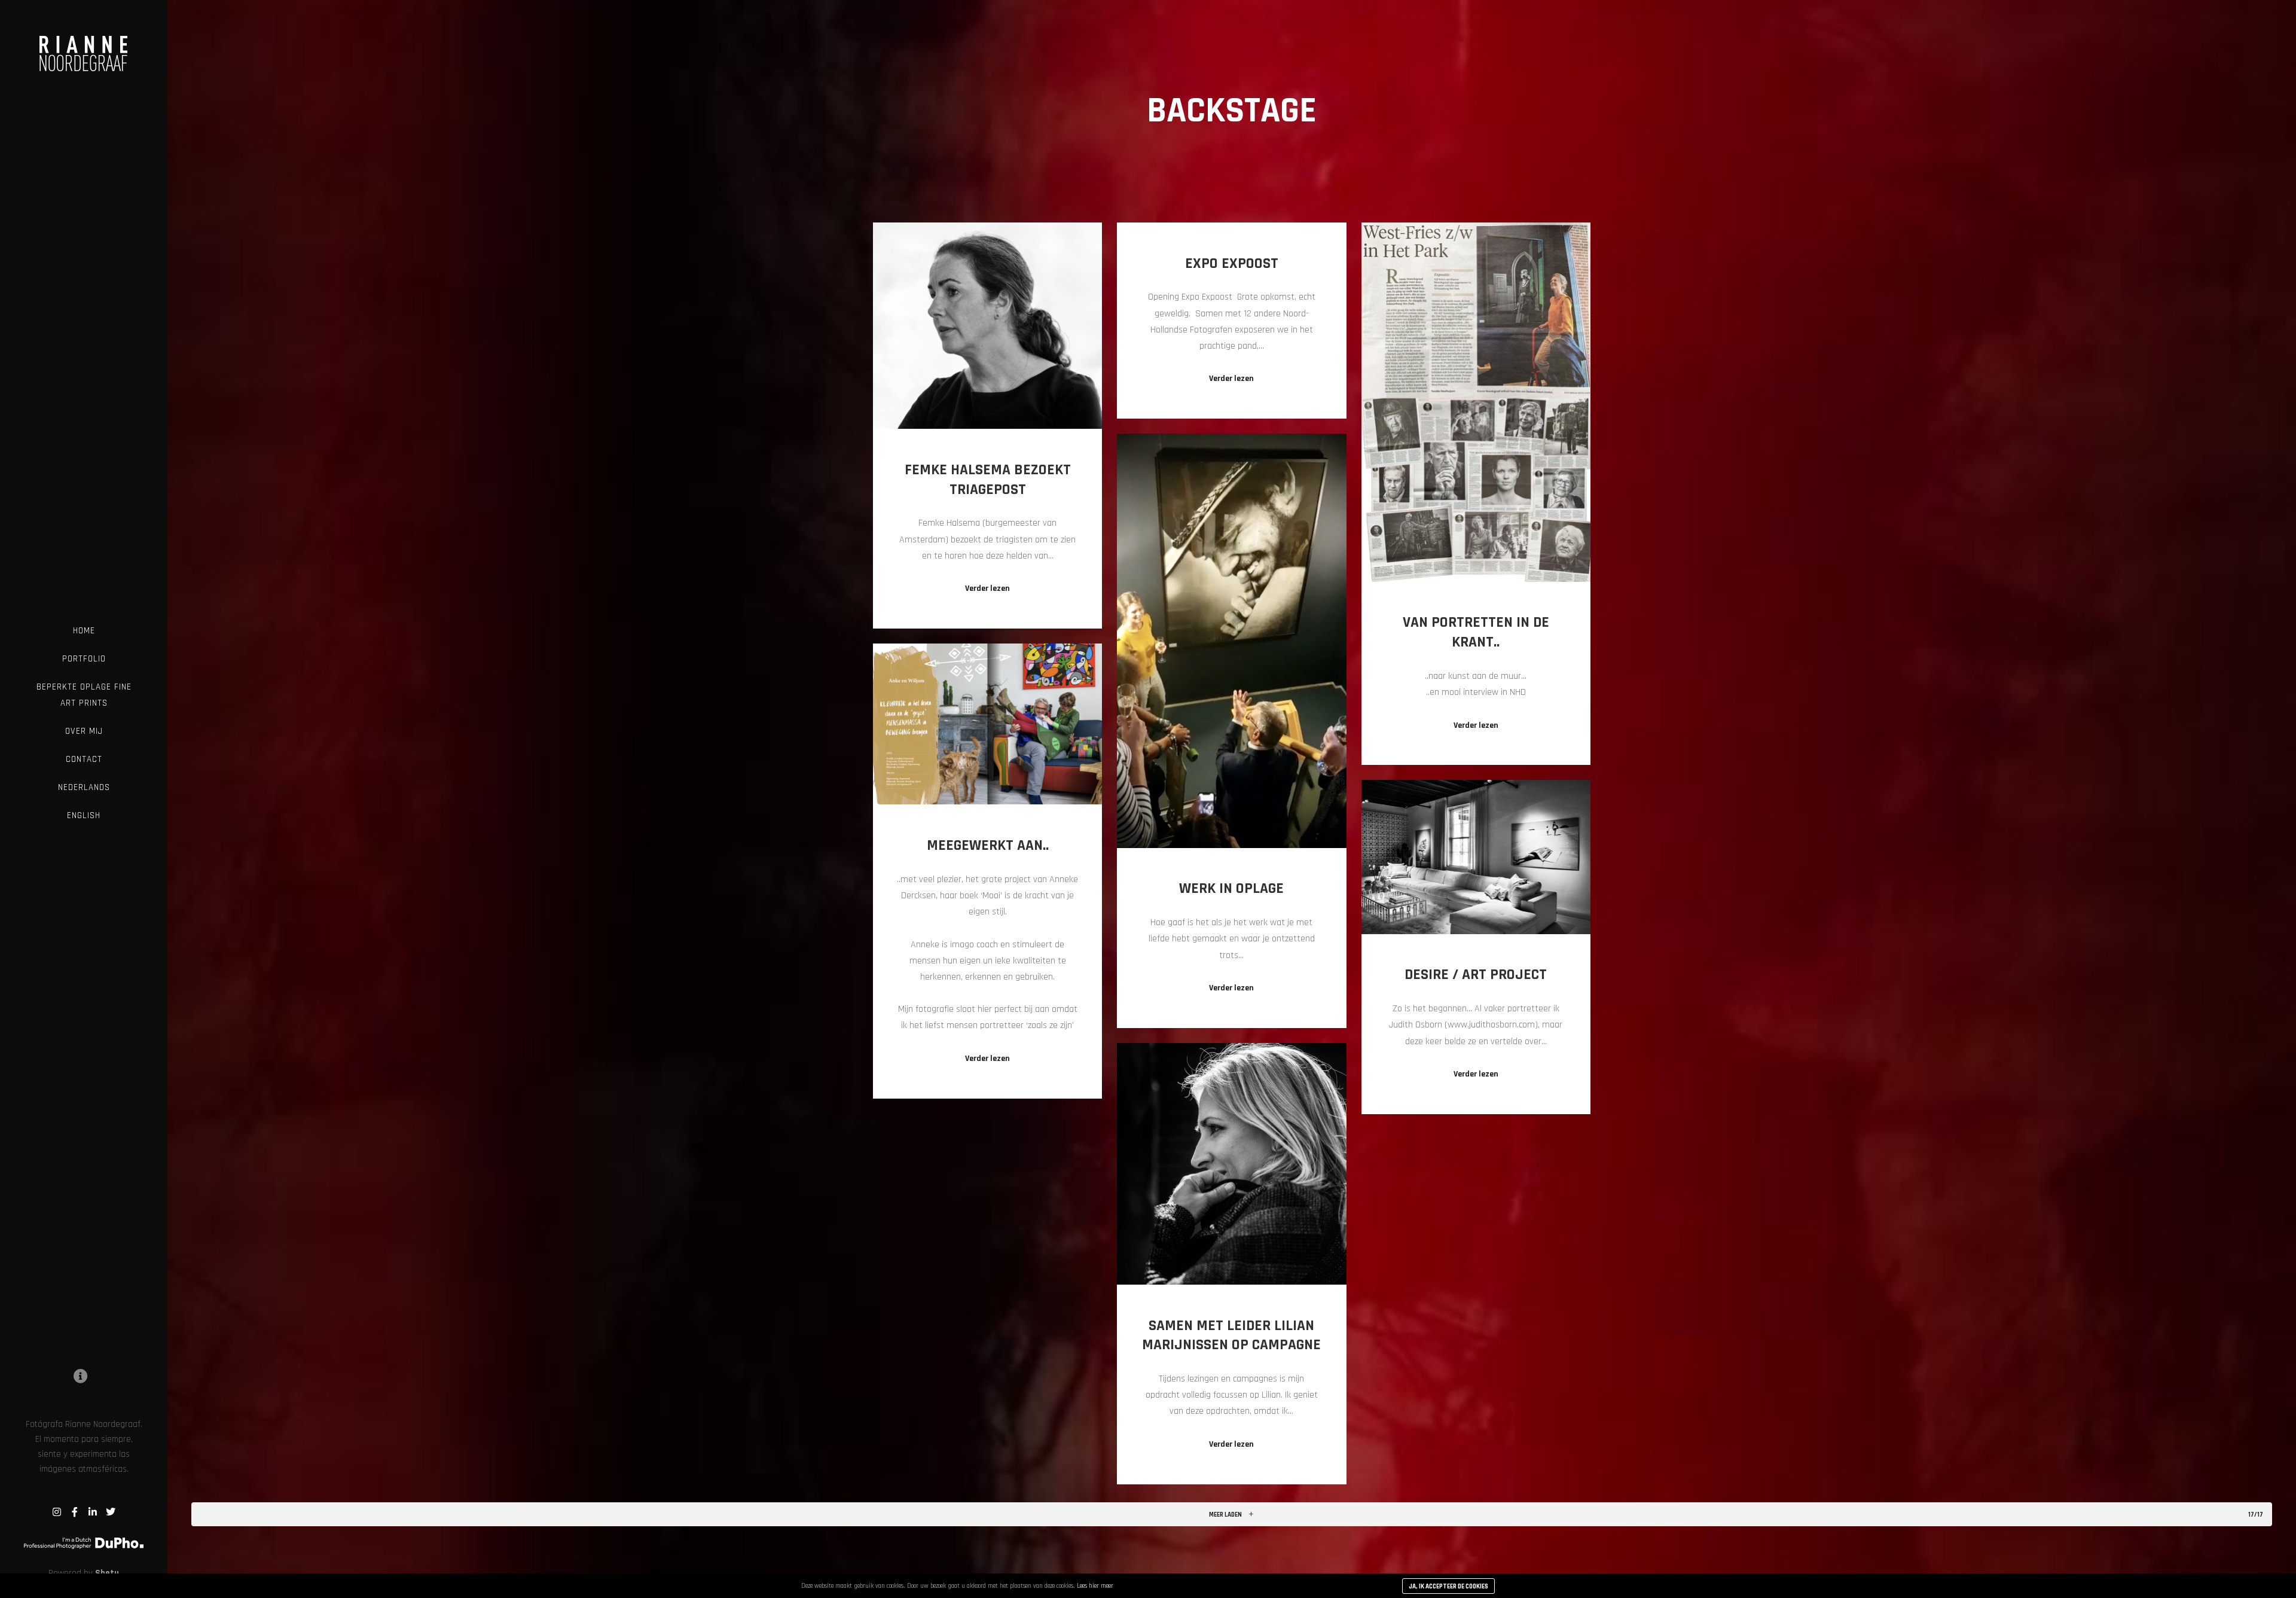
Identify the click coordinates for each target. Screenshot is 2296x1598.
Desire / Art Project (1476, 975)
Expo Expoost (1232, 264)
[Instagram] (57, 1512)
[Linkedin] (93, 1512)
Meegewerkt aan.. (988, 846)
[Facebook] (75, 1512)
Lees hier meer (1095, 1586)
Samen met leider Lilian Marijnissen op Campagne (1231, 1336)
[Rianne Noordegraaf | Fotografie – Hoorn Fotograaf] (84, 45)
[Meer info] (81, 1376)
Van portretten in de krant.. (1476, 632)
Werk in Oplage (1231, 889)
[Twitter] (111, 1512)
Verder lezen (987, 588)
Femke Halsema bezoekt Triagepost (988, 480)
